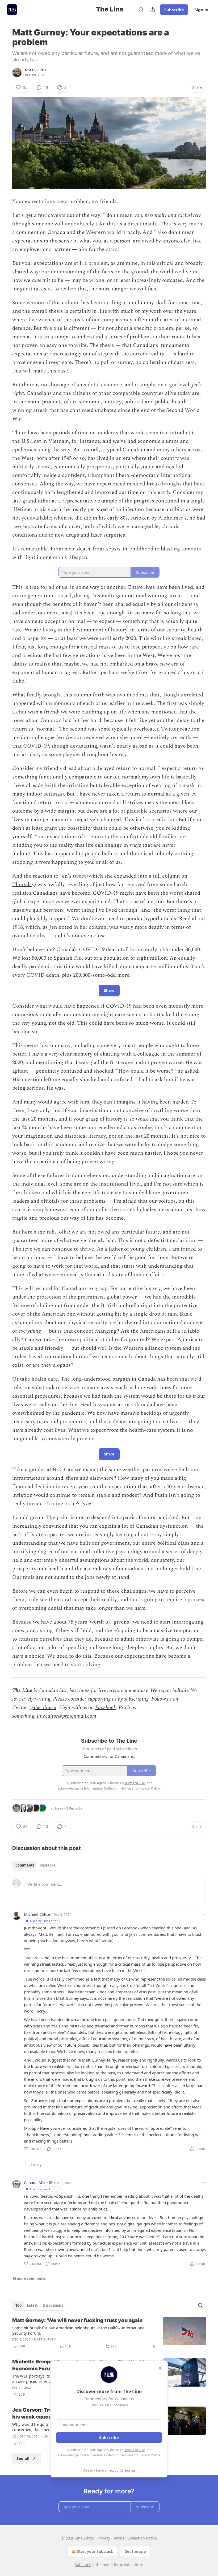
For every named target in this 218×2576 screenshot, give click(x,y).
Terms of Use (135, 2450)
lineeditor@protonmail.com (67, 1716)
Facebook (106, 1707)
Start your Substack (95, 2551)
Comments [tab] (25, 1865)
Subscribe (174, 10)
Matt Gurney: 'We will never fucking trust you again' (78, 2320)
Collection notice (142, 2538)
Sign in (202, 10)
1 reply (36, 2165)
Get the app (135, 2551)
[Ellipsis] (203, 1914)
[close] (160, 2368)
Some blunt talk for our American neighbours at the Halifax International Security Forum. (79, 2330)
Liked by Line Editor (44, 1921)
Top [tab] (18, 2305)
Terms (119, 2538)
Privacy (104, 2538)
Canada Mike (36, 2182)
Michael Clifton (38, 1914)
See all (23, 2458)
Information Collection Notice (107, 2455)
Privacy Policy (149, 2455)
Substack (83, 2565)
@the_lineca (43, 1707)
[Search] (141, 10)
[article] (109, 2333)
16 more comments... (30, 2278)
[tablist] (35, 1865)
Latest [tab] (32, 2305)
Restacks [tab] (47, 1865)
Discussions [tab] (53, 2305)
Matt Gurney (36, 70)
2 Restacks (74, 1808)
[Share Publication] (153, 10)
